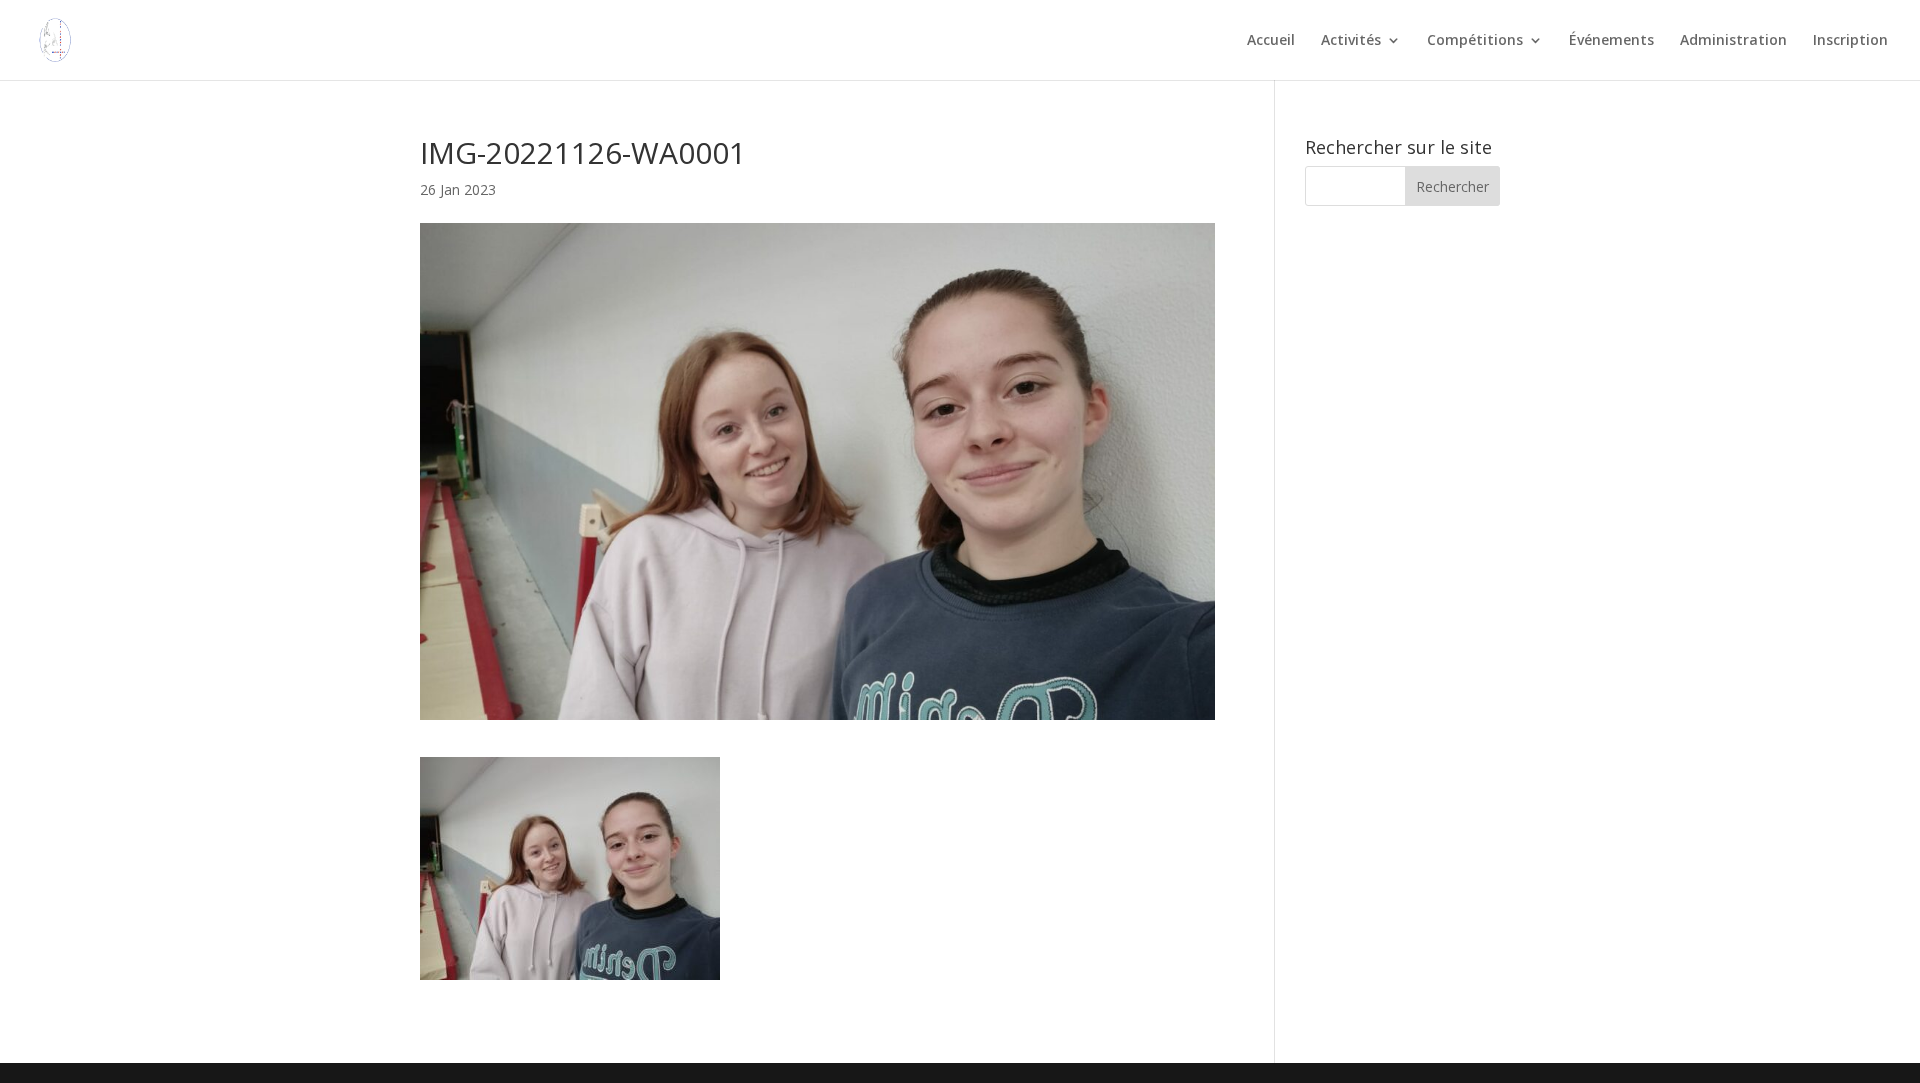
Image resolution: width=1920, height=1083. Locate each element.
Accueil (1271, 41)
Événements (1611, 41)
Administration (1733, 41)
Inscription (1850, 41)
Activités (1351, 41)
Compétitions (1475, 41)
